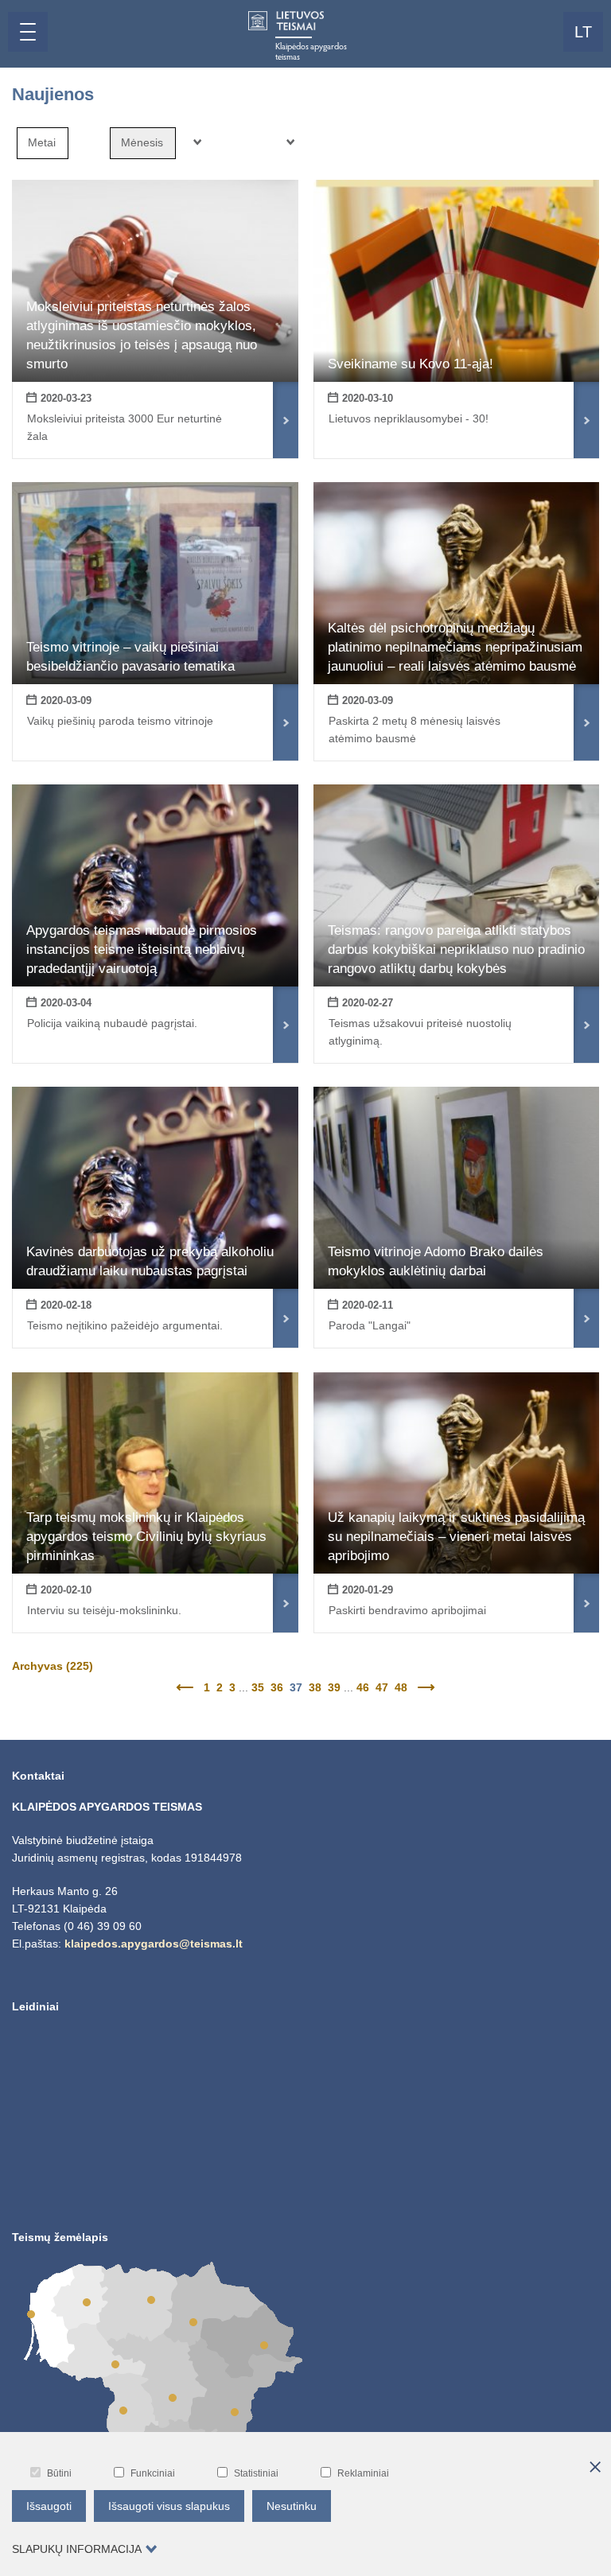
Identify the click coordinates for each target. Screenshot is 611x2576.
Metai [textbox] (42, 142)
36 (277, 1687)
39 (334, 1687)
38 (315, 1687)
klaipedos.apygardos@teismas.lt (154, 1944)
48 (401, 1687)
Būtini (59, 2473)
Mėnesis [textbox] (142, 142)
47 (382, 1687)
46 (363, 1687)
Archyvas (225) (53, 1666)
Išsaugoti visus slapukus (169, 2506)
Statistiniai (256, 2473)
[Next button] (424, 1687)
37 (296, 1687)
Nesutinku (292, 2506)
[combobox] (43, 143)
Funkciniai (153, 2473)
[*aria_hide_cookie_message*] (595, 2468)
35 (258, 1687)
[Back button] (187, 1687)
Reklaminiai (363, 2473)
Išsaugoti (49, 2506)
